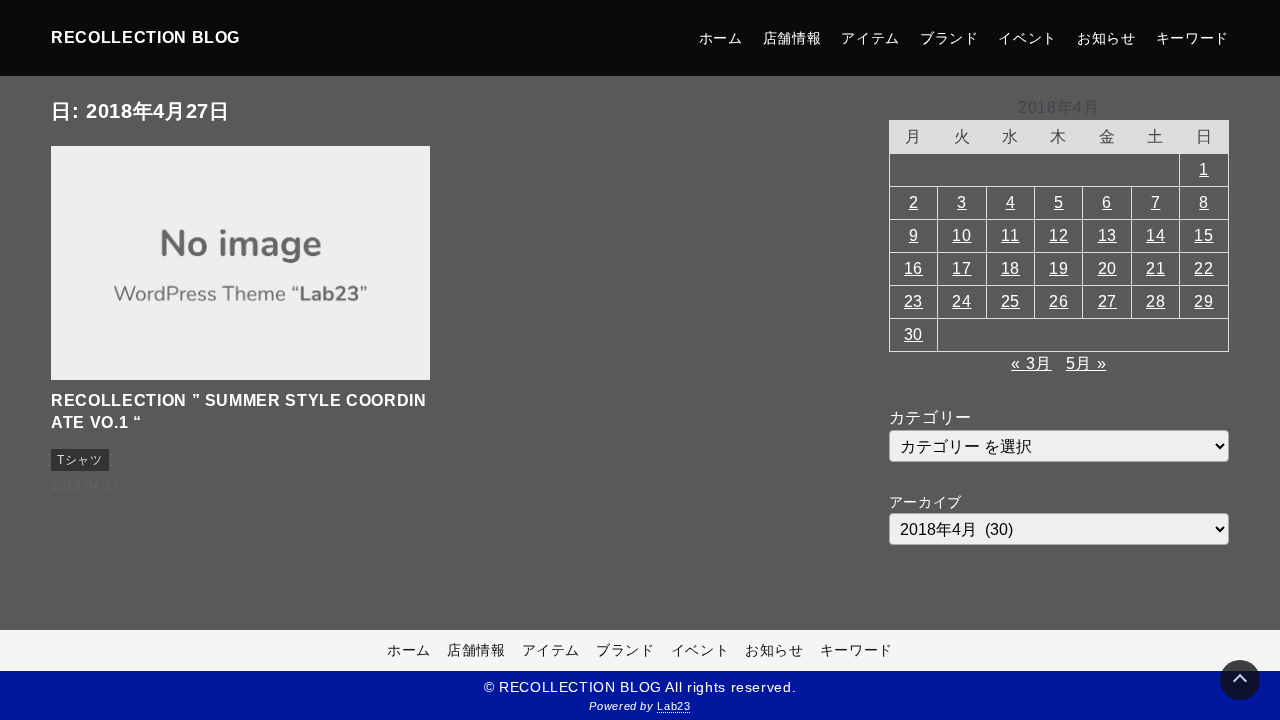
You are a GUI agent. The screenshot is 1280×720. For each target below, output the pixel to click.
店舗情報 (792, 38)
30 (913, 334)
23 (913, 301)
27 (1107, 301)
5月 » (1086, 363)
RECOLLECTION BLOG (145, 37)
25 (1010, 301)
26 (1058, 301)
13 (1107, 235)
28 (1155, 301)
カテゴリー (930, 417)
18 (1010, 268)
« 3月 (1031, 363)
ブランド (949, 38)
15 (1203, 235)
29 (1203, 301)
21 (1155, 268)
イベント (1027, 38)
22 (1203, 268)
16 (913, 268)
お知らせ (1106, 38)
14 (1155, 235)
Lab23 (673, 706)
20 (1107, 268)
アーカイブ (925, 502)
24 (961, 301)
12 (1058, 235)
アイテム (870, 38)
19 (1058, 268)
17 (961, 268)
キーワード (1192, 38)
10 (961, 235)
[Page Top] (1240, 680)
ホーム (721, 38)
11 (1010, 235)
